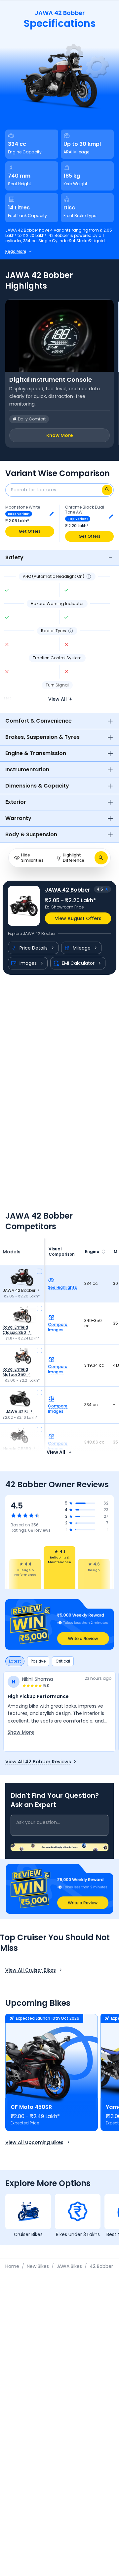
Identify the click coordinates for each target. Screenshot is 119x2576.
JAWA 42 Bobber (68, 890)
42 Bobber (101, 2266)
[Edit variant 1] (52, 514)
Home (12, 2266)
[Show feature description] (89, 576)
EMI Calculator (78, 963)
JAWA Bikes (69, 2266)
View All (56, 1452)
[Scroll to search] (101, 858)
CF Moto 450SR (31, 2107)
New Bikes (38, 2266)
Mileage (82, 948)
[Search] (107, 490)
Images (28, 963)
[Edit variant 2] (111, 517)
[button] (59, 1624)
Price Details (34, 948)
